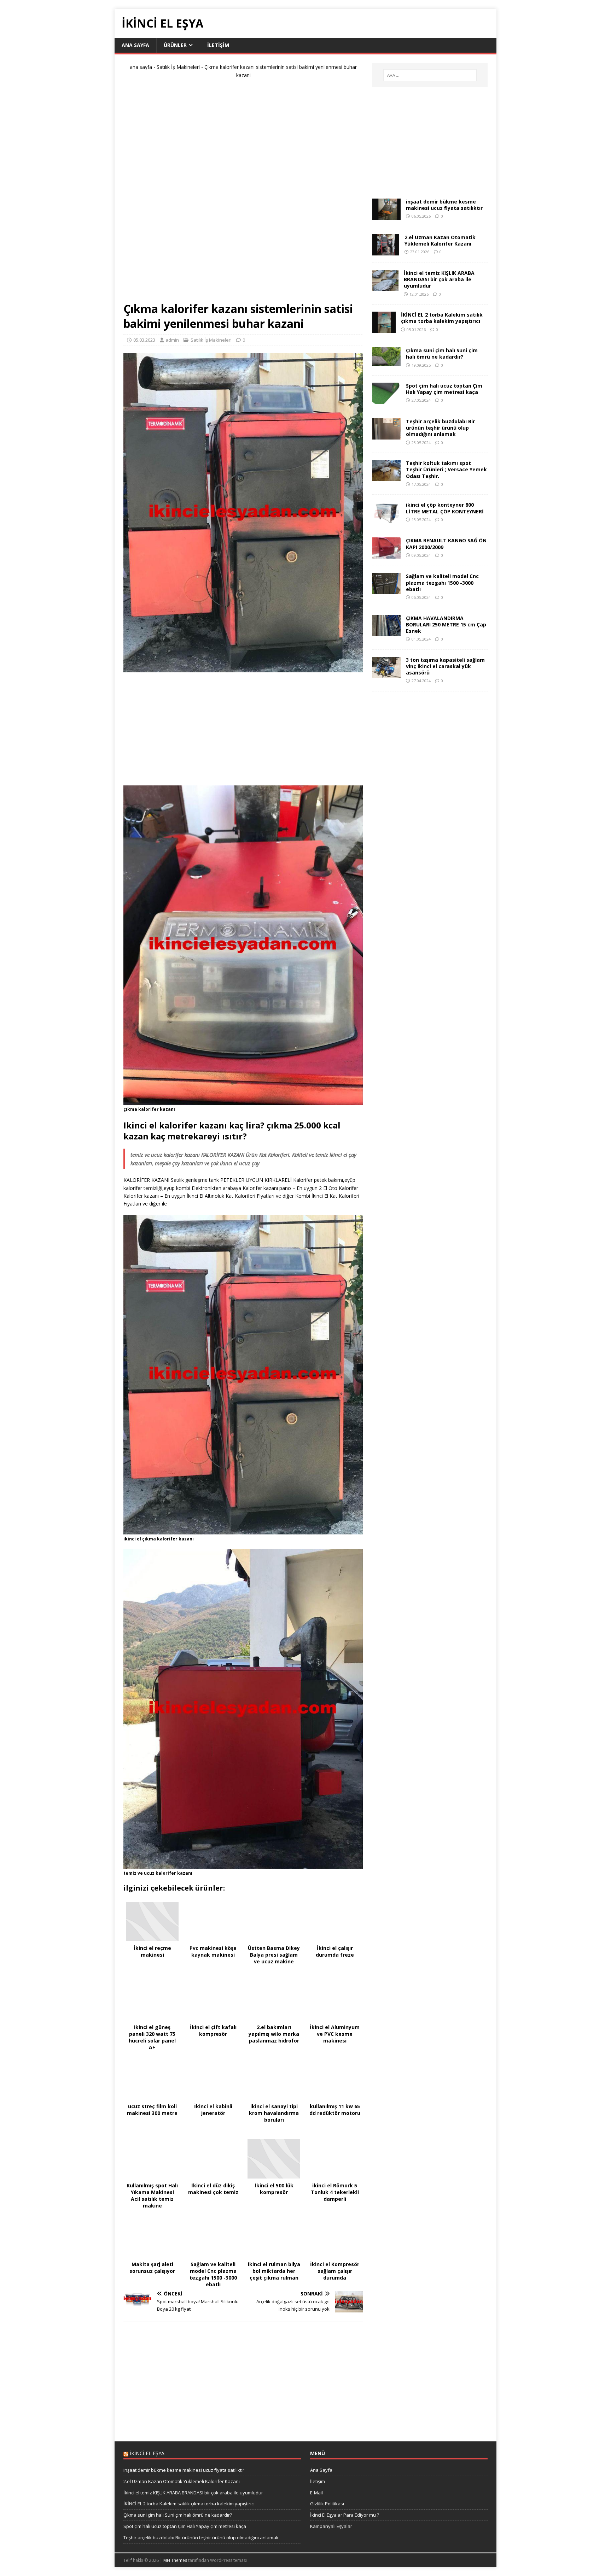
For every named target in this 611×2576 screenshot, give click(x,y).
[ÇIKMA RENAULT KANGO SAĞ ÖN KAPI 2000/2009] (386, 555)
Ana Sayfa (135, 45)
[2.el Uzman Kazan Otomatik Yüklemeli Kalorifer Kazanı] (386, 251)
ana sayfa (141, 67)
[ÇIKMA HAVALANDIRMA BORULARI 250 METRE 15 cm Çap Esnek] (386, 632)
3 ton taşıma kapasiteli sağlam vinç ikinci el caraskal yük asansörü (445, 666)
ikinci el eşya (147, 2453)
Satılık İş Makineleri (178, 67)
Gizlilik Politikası (327, 2504)
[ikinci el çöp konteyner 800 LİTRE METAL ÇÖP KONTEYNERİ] (386, 519)
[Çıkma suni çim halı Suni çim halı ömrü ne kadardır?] (386, 362)
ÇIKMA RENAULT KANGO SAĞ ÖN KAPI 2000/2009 (446, 544)
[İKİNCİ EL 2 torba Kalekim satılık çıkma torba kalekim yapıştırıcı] (384, 329)
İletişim (218, 45)
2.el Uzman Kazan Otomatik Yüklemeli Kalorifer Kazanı (440, 240)
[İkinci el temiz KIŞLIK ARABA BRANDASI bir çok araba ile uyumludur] (385, 287)
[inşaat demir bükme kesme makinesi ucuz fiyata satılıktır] (386, 216)
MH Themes (175, 2560)
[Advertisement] (243, 193)
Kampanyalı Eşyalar (331, 2526)
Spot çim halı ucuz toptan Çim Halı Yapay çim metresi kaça (444, 389)
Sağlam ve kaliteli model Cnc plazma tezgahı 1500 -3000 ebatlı (442, 582)
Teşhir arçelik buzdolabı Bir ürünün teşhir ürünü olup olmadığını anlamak (440, 428)
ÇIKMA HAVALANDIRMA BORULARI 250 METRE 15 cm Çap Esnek (446, 624)
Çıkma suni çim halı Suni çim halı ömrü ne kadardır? (442, 353)
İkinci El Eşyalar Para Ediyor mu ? (345, 2515)
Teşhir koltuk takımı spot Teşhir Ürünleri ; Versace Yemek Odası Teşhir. (446, 469)
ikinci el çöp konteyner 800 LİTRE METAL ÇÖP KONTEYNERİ (445, 508)
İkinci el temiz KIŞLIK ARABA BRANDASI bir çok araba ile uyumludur (439, 279)
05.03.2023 (144, 340)
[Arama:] (430, 75)
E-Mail (316, 2493)
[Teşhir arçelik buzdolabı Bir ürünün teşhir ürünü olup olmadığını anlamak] (386, 435)
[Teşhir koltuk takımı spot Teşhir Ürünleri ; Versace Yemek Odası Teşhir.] (386, 477)
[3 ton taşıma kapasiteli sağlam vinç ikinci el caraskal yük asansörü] (386, 674)
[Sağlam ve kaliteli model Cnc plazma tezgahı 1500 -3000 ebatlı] (386, 590)
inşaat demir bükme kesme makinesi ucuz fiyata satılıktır (444, 205)
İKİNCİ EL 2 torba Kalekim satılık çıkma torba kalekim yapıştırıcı (442, 318)
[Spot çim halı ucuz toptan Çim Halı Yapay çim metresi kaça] (386, 400)
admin (172, 340)
